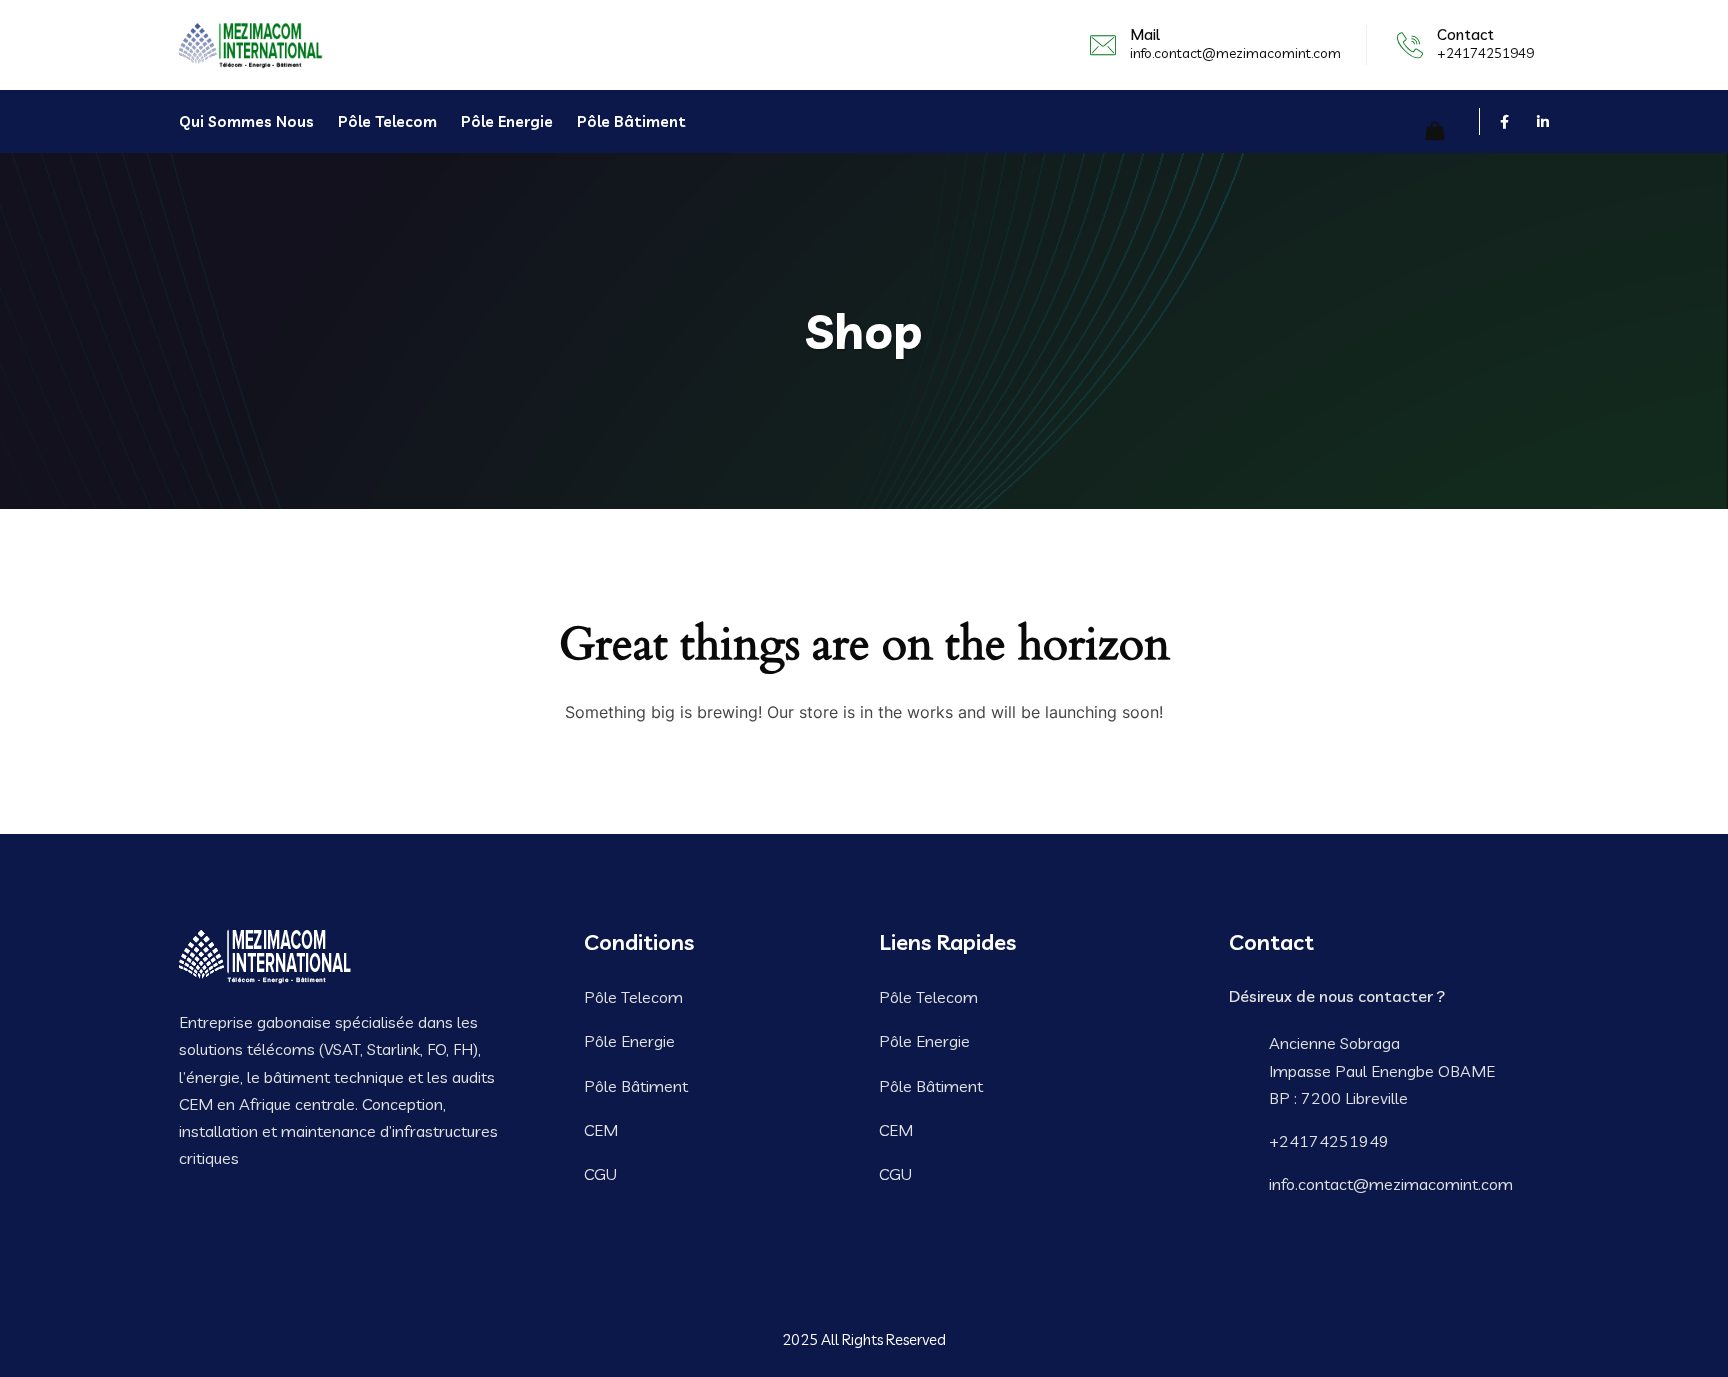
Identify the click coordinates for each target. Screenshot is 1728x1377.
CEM (601, 1130)
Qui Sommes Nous (246, 121)
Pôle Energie (507, 121)
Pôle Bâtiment (631, 121)
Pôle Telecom (387, 121)
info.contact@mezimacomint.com (1235, 53)
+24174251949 (1485, 53)
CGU (600, 1174)
